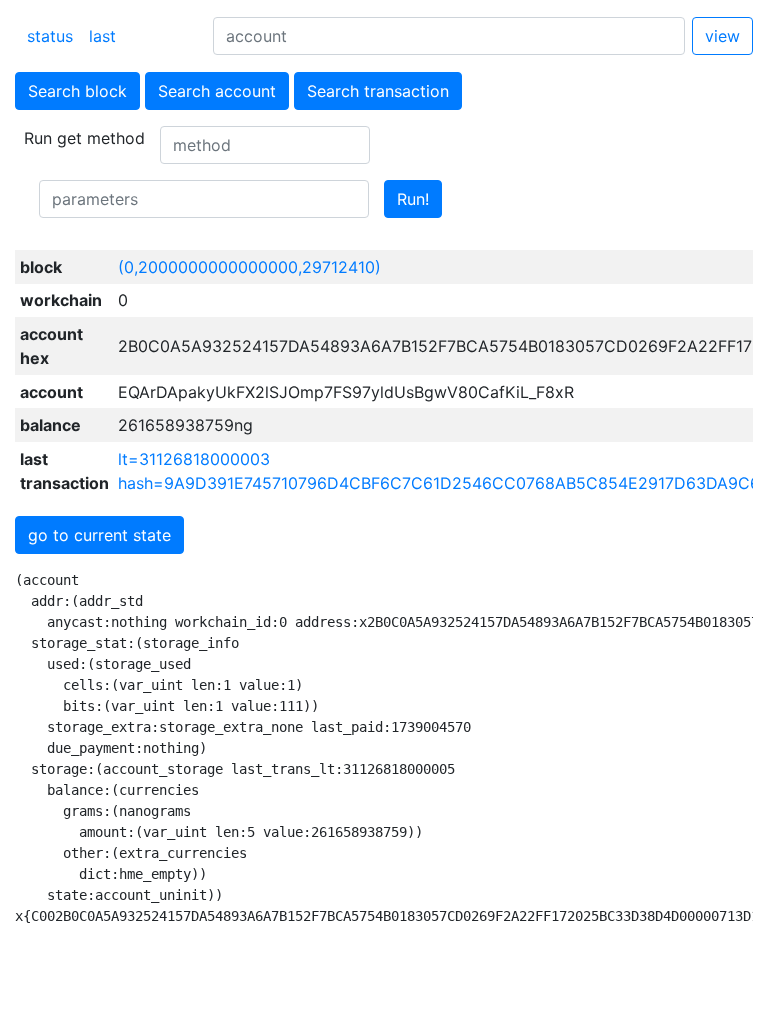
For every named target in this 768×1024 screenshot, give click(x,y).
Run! (413, 199)
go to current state (99, 535)
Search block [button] (77, 91)
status (50, 36)
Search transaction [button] (378, 91)
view (722, 36)
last (102, 36)
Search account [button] (217, 91)
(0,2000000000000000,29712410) (249, 267)
